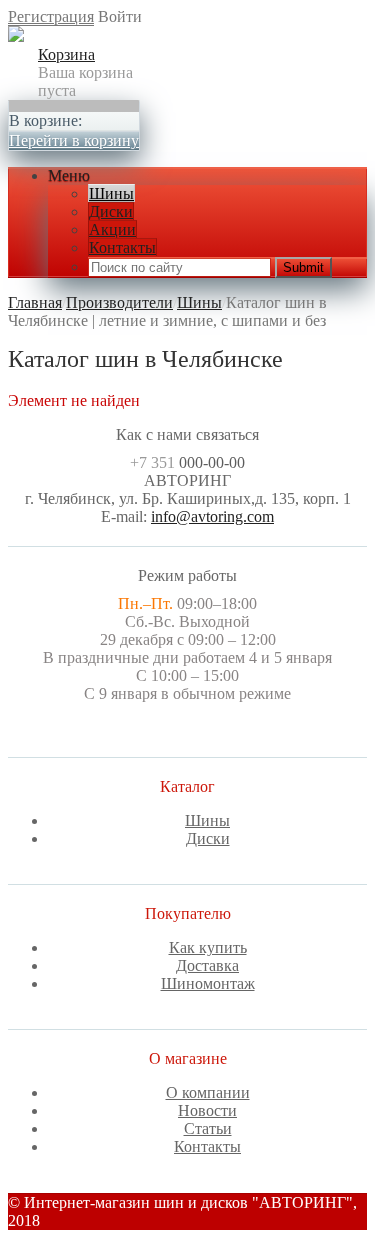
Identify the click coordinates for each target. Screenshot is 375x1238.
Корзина (66, 54)
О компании (208, 1092)
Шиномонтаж (208, 983)
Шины (111, 193)
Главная (35, 302)
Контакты (122, 247)
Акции (112, 229)
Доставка (207, 965)
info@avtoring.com (212, 516)
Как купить (208, 947)
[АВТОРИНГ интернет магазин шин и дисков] (16, 36)
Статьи (208, 1128)
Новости (207, 1110)
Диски (111, 211)
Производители (119, 302)
